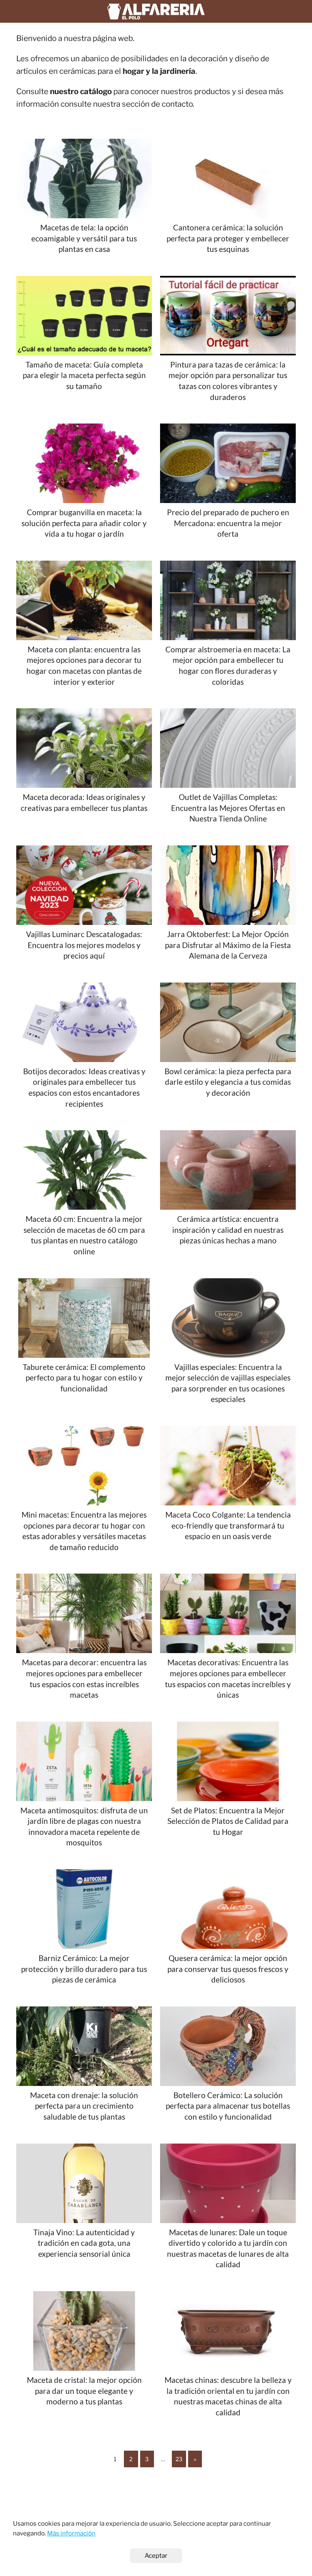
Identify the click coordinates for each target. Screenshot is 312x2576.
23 (179, 2459)
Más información (71, 2533)
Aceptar (156, 2556)
